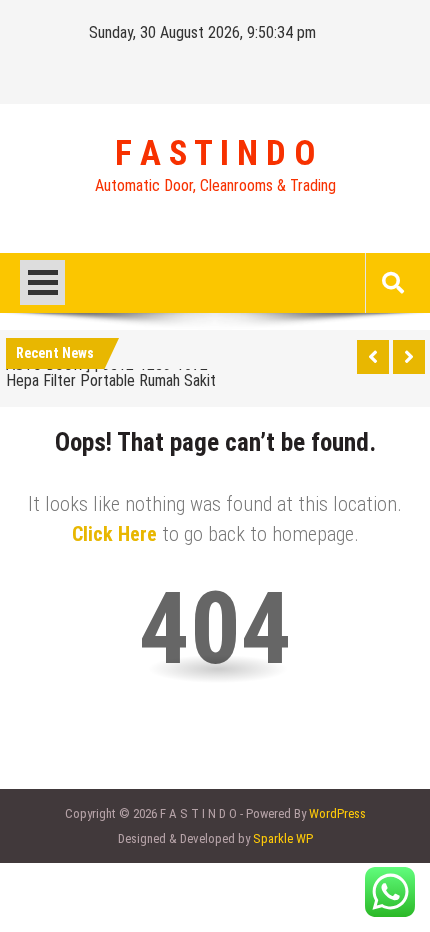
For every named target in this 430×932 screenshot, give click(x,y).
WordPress (337, 813)
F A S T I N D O (215, 154)
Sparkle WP (283, 838)
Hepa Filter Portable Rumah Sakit (111, 380)
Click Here (114, 534)
